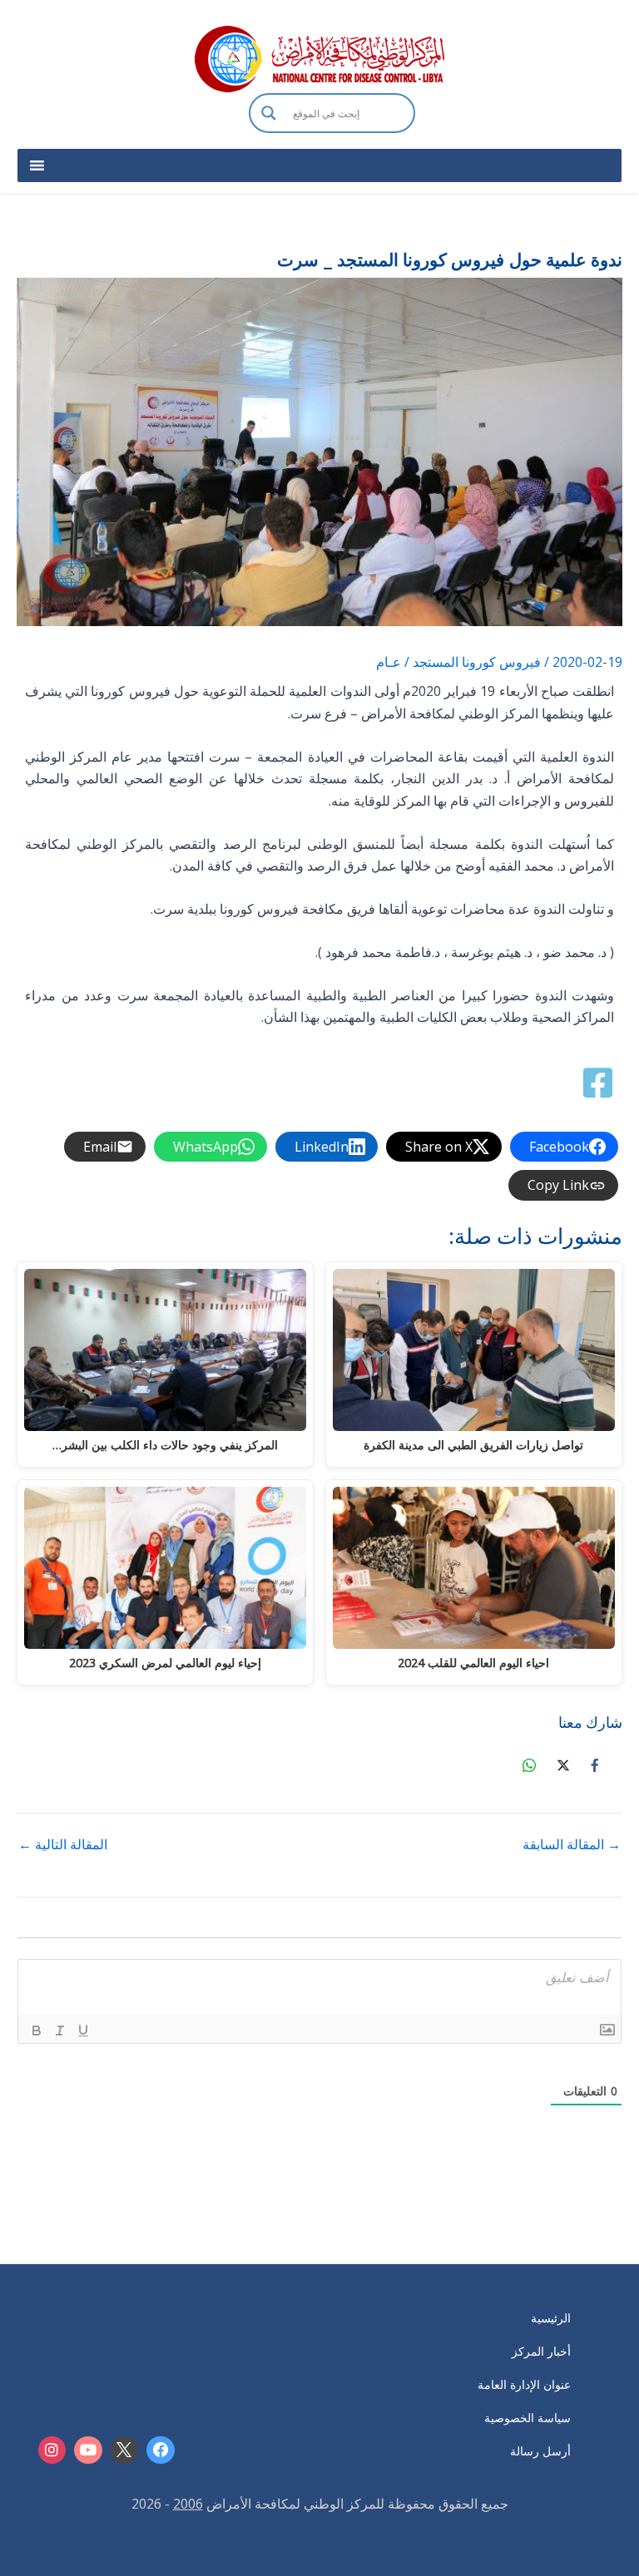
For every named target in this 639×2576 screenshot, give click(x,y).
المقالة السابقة (572, 1844)
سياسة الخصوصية (528, 2418)
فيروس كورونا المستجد (477, 662)
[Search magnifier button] (269, 113)
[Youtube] (88, 2450)
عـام (389, 662)
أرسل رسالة (540, 2451)
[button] (332, 135)
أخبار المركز (541, 2351)
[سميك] (37, 2031)
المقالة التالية (63, 1844)
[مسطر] (83, 2031)
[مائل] (60, 2031)
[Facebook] (161, 2450)
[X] (125, 2450)
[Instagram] (52, 2450)
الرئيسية (551, 2318)
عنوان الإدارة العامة (524, 2384)
